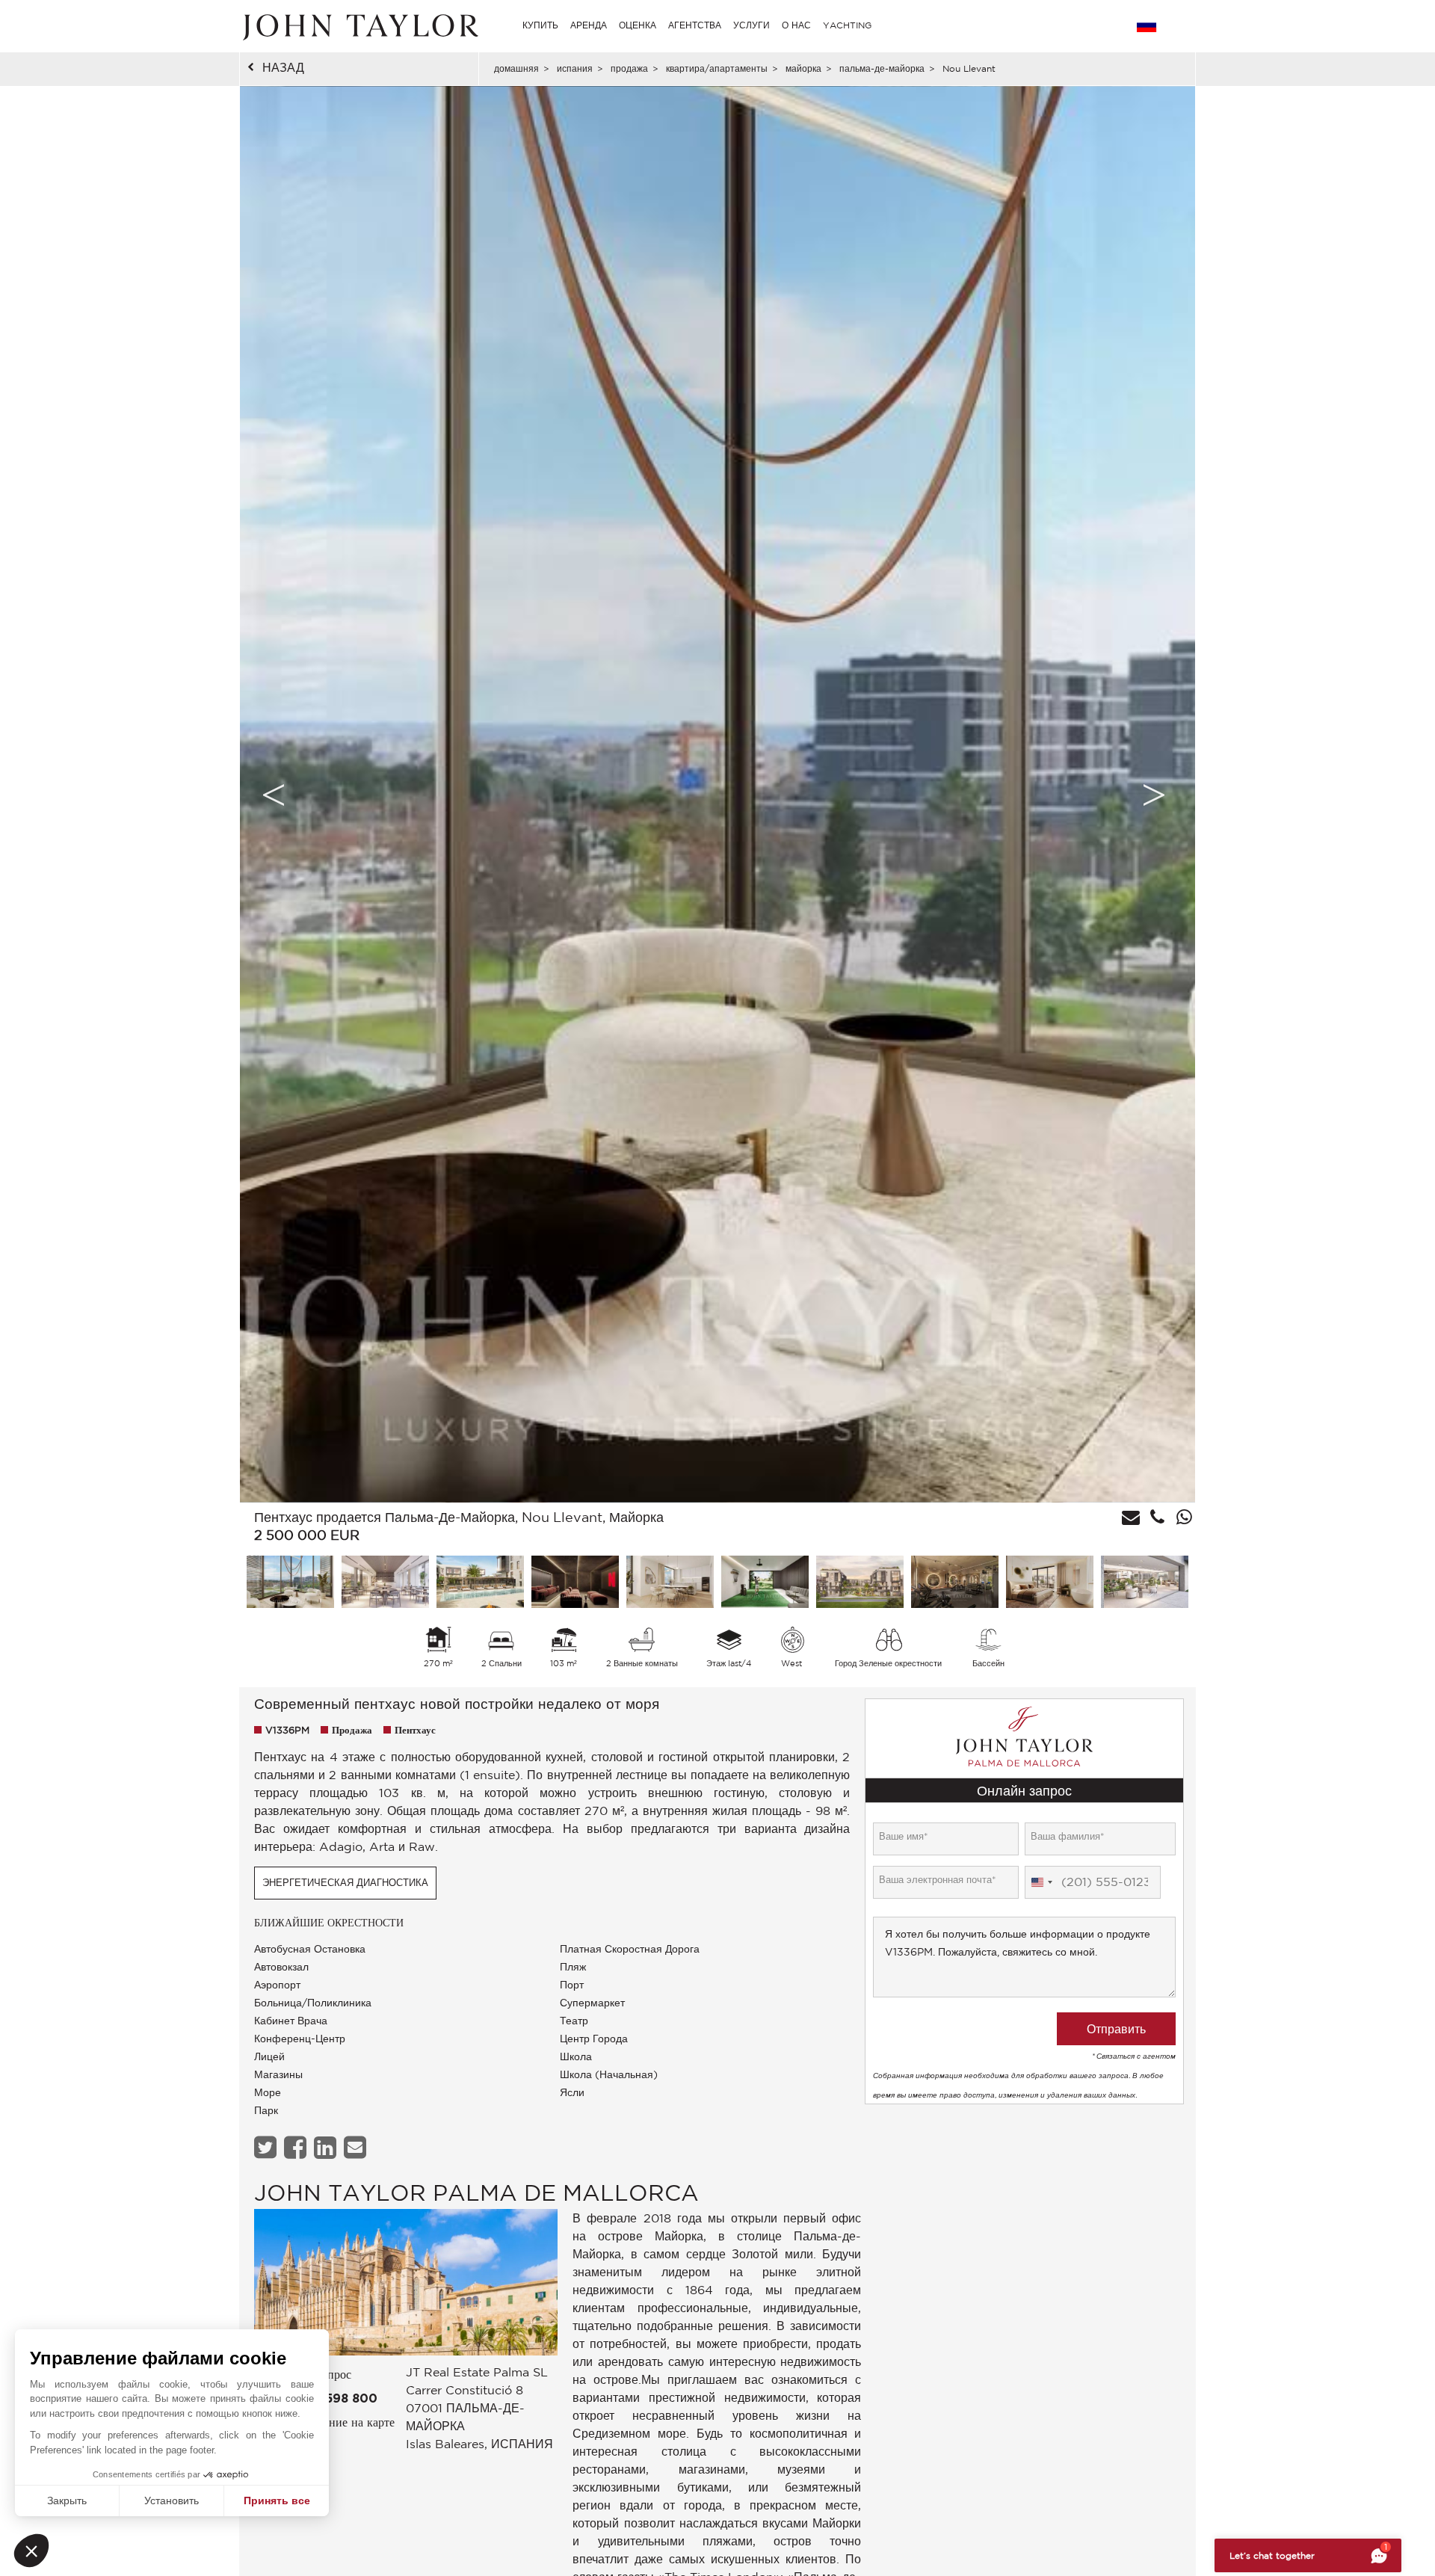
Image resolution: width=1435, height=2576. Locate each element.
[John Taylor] (359, 25)
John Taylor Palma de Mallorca (476, 2192)
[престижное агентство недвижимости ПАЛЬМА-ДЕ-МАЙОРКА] (406, 2286)
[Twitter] (267, 2147)
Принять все (277, 2500)
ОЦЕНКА (638, 25)
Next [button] (1154, 795)
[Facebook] (297, 2147)
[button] (31, 2551)
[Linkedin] (327, 2147)
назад (283, 67)
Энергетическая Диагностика (345, 1883)
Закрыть (67, 2500)
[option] (717, 794)
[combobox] (1041, 1882)
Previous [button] (274, 795)
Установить (172, 2500)
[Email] (357, 2147)
